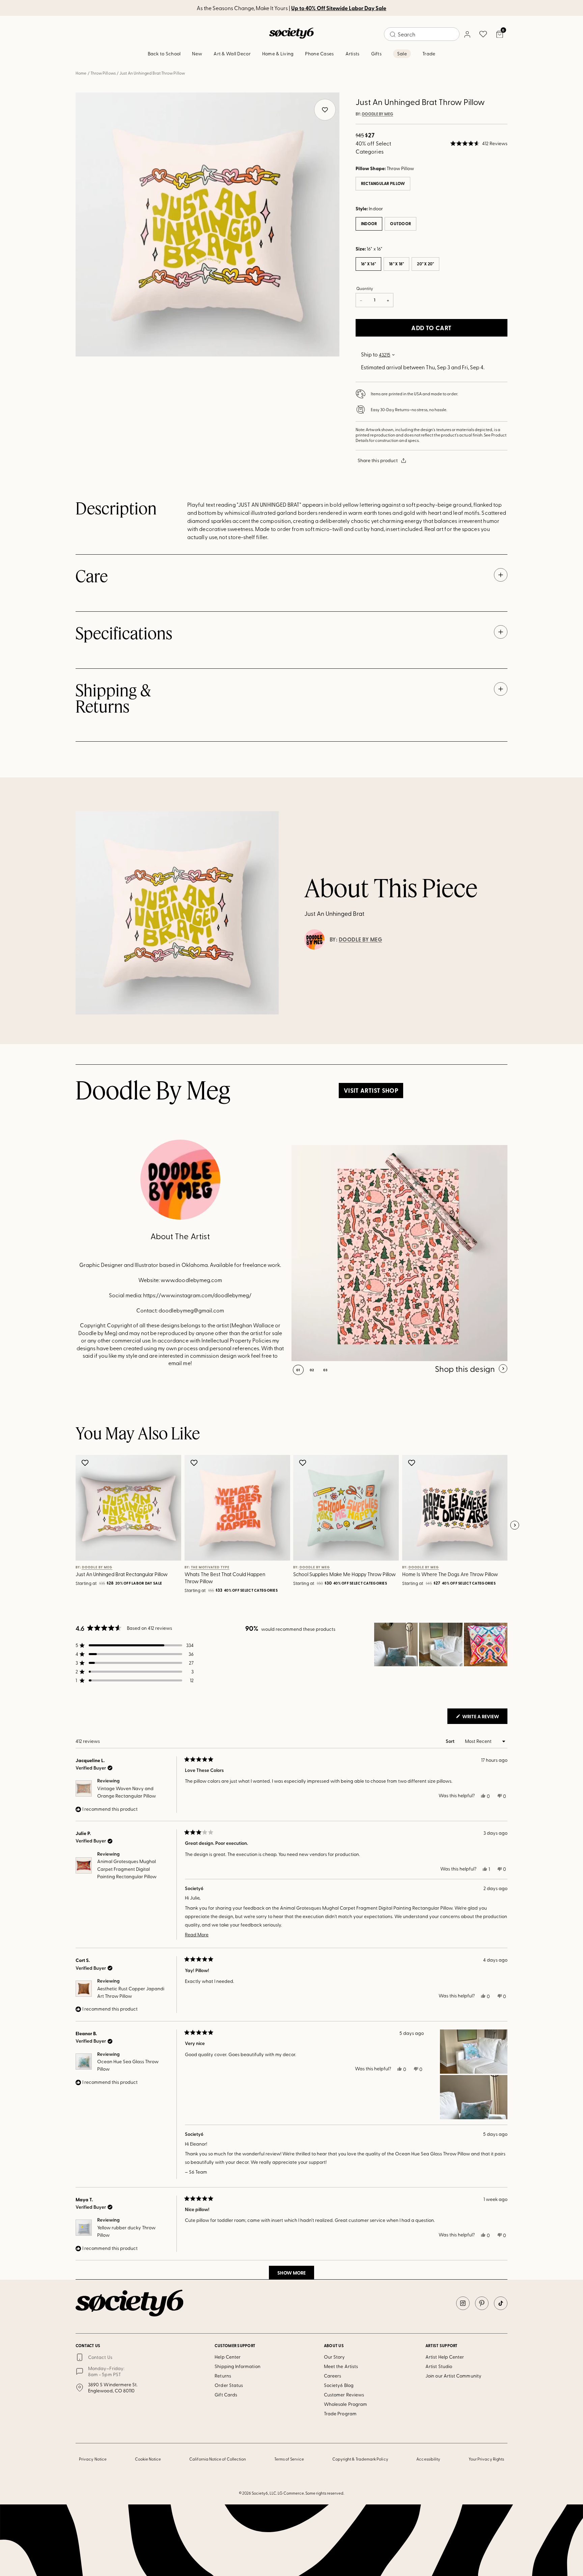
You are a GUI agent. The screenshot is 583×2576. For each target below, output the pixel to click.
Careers (333, 2376)
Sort (451, 1741)
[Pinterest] (482, 2303)
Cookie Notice (148, 2459)
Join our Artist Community (453, 2376)
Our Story (335, 2357)
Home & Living (278, 54)
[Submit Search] (393, 34)
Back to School (164, 54)
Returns (223, 2376)
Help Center (228, 2357)
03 (325, 1370)
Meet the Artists (341, 2366)
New (197, 54)
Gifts (376, 54)
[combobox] (422, 34)
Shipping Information (237, 2366)
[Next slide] (515, 1525)
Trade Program (340, 2413)
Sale (402, 54)
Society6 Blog (339, 2385)
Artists (353, 54)
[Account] (467, 34)
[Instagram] (463, 2303)
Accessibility (428, 2459)
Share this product (378, 460)
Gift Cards (226, 2395)
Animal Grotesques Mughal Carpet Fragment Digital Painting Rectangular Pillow (127, 1869)
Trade (429, 54)
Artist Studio (439, 2366)
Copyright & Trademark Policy (360, 2459)
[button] (479, 143)
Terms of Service (289, 2459)
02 (312, 1370)
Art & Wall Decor (232, 54)
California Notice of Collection (218, 2459)
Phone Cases (319, 54)
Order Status (229, 2385)
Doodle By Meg (378, 114)
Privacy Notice (93, 2459)
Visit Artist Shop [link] (371, 1090)
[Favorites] (483, 34)
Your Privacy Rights (486, 2459)
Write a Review (484, 1718)
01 (298, 1370)
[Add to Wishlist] (86, 1463)
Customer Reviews (344, 2395)
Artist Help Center (445, 2357)
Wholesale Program (345, 2404)
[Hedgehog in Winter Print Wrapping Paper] (399, 1253)
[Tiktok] (501, 2303)
